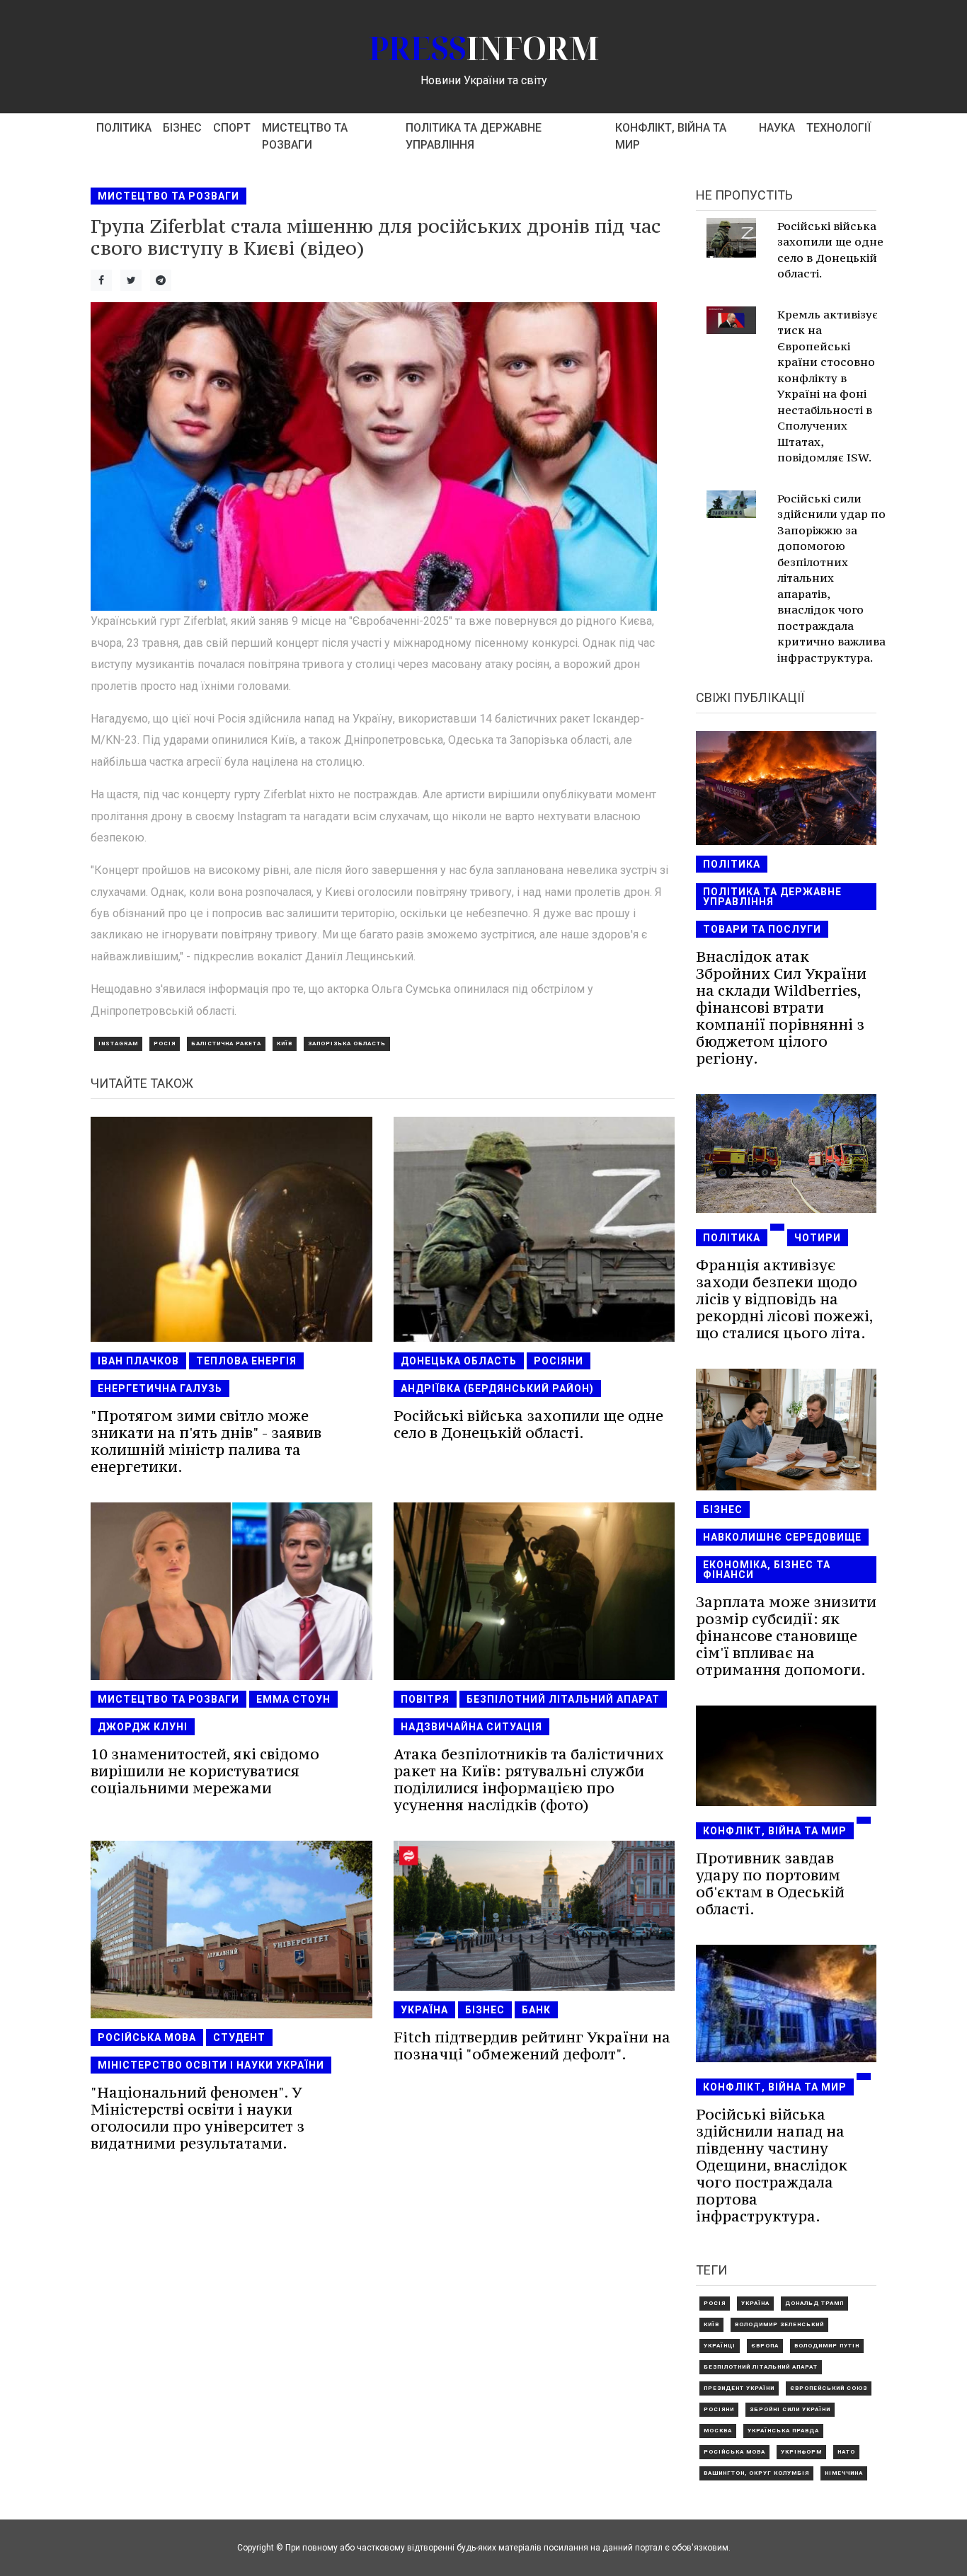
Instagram (118, 1043)
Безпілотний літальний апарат (563, 1699)
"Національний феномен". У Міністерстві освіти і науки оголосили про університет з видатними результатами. (198, 2118)
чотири (818, 1238)
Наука (777, 128)
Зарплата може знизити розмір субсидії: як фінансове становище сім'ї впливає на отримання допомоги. (786, 1636)
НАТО (846, 2452)
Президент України (739, 2388)
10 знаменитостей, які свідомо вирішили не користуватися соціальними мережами (205, 1771)
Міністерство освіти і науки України (211, 2065)
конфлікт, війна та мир (671, 136)
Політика (124, 128)
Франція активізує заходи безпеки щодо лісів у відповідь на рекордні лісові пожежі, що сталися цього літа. (784, 1299)
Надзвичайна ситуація (471, 1727)
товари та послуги (762, 929)
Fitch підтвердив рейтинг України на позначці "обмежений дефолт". (532, 2046)
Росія (165, 1043)
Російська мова (147, 2037)
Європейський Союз (829, 2388)
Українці (720, 2346)
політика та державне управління (474, 136)
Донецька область (459, 1361)
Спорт (232, 128)
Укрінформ (801, 2452)
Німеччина (844, 2473)
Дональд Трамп (814, 2303)
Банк (536, 2010)
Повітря (425, 1699)
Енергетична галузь (160, 1388)
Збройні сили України (790, 2409)
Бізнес (182, 128)
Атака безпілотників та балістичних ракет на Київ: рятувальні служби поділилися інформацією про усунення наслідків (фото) (529, 1779)
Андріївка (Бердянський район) (497, 1388)
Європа (765, 2346)
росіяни (559, 1361)
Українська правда (783, 2431)
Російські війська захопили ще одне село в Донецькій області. (528, 1424)
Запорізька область (347, 1043)
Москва (718, 2431)
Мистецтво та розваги (305, 136)
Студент (239, 2037)
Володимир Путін (827, 2346)
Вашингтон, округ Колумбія (756, 2473)
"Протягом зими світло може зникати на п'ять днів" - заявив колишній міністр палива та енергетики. (206, 1441)
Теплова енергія (246, 1361)
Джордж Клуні (143, 1727)
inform (484, 48)
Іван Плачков (138, 1361)
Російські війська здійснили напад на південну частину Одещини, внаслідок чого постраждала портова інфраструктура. (772, 2165)
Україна (424, 2010)
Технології (839, 128)
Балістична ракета (226, 1043)
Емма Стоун (293, 1699)
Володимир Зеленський (779, 2324)
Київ (285, 1043)
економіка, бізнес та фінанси (767, 1570)
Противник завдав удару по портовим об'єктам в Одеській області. (770, 1884)
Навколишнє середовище (782, 1537)
